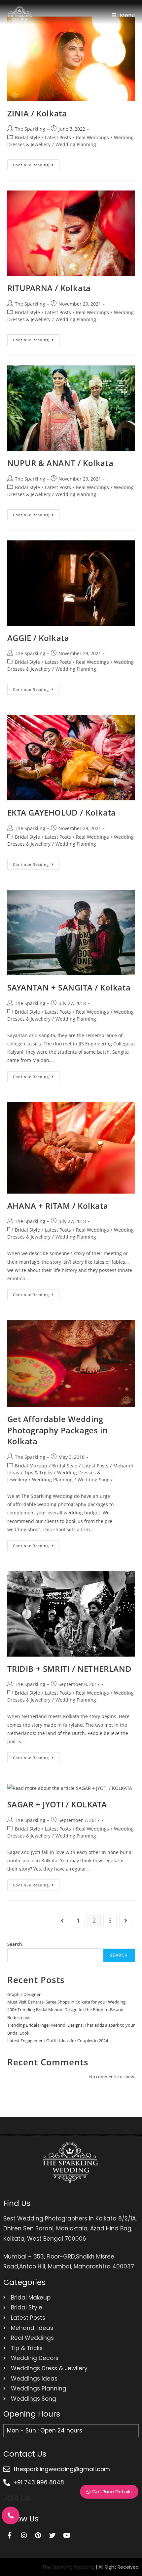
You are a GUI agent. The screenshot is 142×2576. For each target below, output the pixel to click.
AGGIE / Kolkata (38, 638)
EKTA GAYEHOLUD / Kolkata (62, 812)
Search (15, 1944)
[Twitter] (52, 2535)
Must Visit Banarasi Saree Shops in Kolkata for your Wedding (66, 2002)
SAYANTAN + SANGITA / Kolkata (69, 987)
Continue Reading (36, 163)
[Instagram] (24, 2535)
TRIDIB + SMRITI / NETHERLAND (70, 1669)
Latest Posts (58, 137)
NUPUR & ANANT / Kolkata (60, 463)
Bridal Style (27, 137)
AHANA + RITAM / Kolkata (58, 1206)
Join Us (17, 2498)
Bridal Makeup (31, 1466)
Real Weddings (92, 137)
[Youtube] (66, 2535)
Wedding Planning (76, 144)
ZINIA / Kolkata (37, 113)
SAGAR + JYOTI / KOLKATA (57, 1804)
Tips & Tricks (38, 1473)
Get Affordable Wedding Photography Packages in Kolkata (58, 1430)
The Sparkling (30, 129)
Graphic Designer (24, 1994)
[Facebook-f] (10, 2535)
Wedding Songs (95, 1479)
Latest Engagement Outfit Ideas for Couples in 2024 (58, 2041)
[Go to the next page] (126, 1921)
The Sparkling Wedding (68, 2567)
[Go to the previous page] (62, 1921)
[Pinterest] (38, 2535)
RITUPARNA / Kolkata (49, 288)
